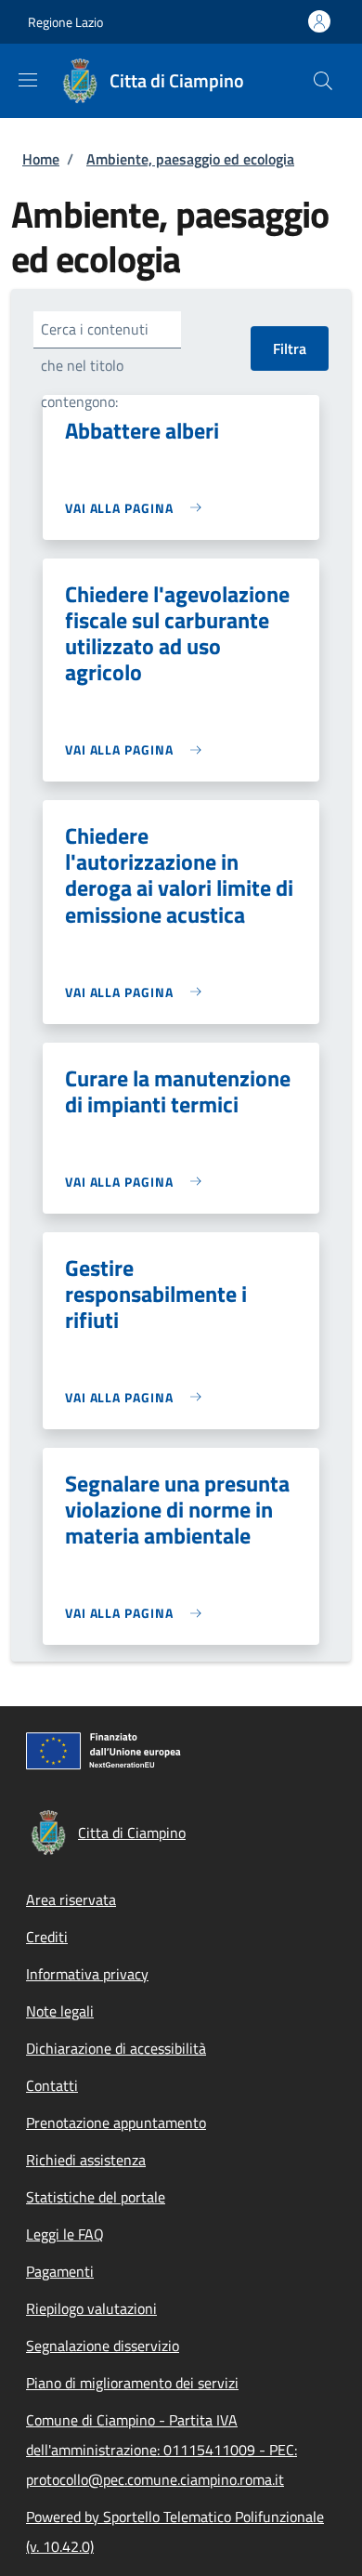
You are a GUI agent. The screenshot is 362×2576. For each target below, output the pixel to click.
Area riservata (71, 1899)
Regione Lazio (65, 22)
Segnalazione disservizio (103, 2346)
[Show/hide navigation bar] (28, 80)
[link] (138, 508)
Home (41, 159)
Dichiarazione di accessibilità (116, 2048)
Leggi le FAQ (65, 2234)
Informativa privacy (87, 1974)
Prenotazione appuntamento (116, 2123)
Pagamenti (60, 2271)
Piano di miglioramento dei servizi (132, 2383)
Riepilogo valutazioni (91, 2308)
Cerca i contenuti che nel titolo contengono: (95, 365)
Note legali (60, 2011)
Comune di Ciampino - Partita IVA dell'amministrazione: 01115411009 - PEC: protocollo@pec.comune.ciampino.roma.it (162, 2450)
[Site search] (323, 81)
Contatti (52, 2085)
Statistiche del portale (96, 2197)
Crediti (47, 1937)
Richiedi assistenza (86, 2160)
